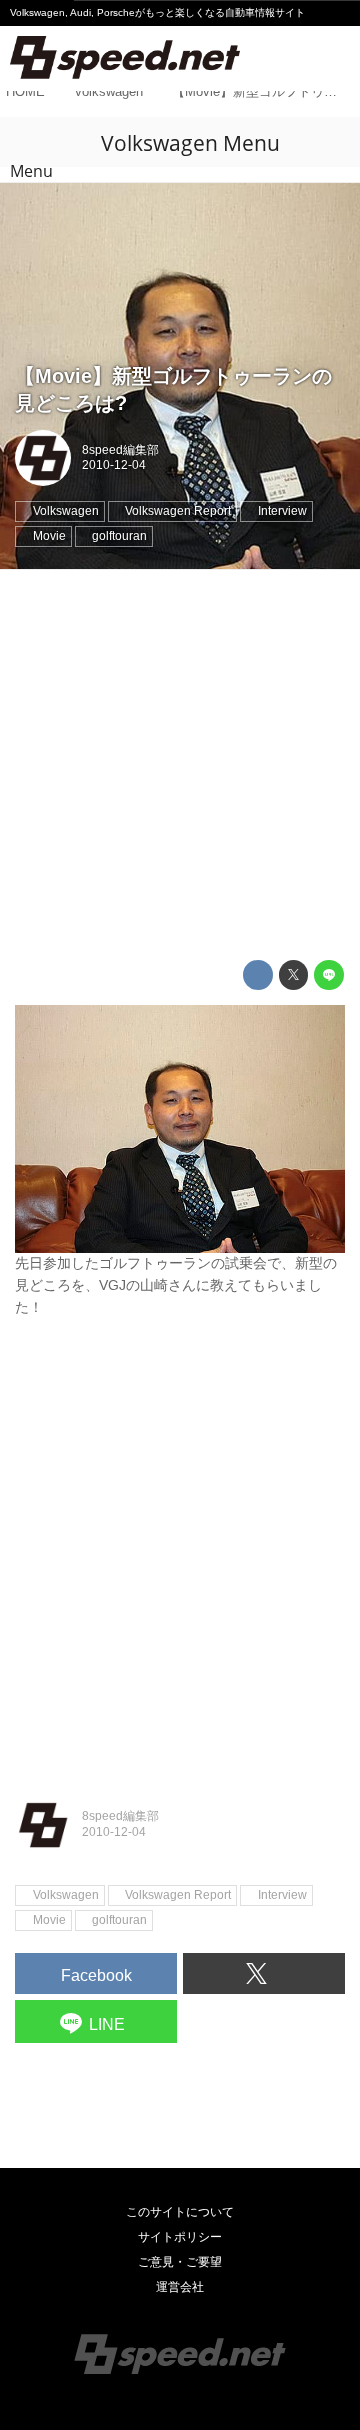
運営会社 (180, 2287)
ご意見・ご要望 (180, 2262)
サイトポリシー (180, 2237)
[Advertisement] (180, 765)
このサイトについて (180, 2212)
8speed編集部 (120, 450)
